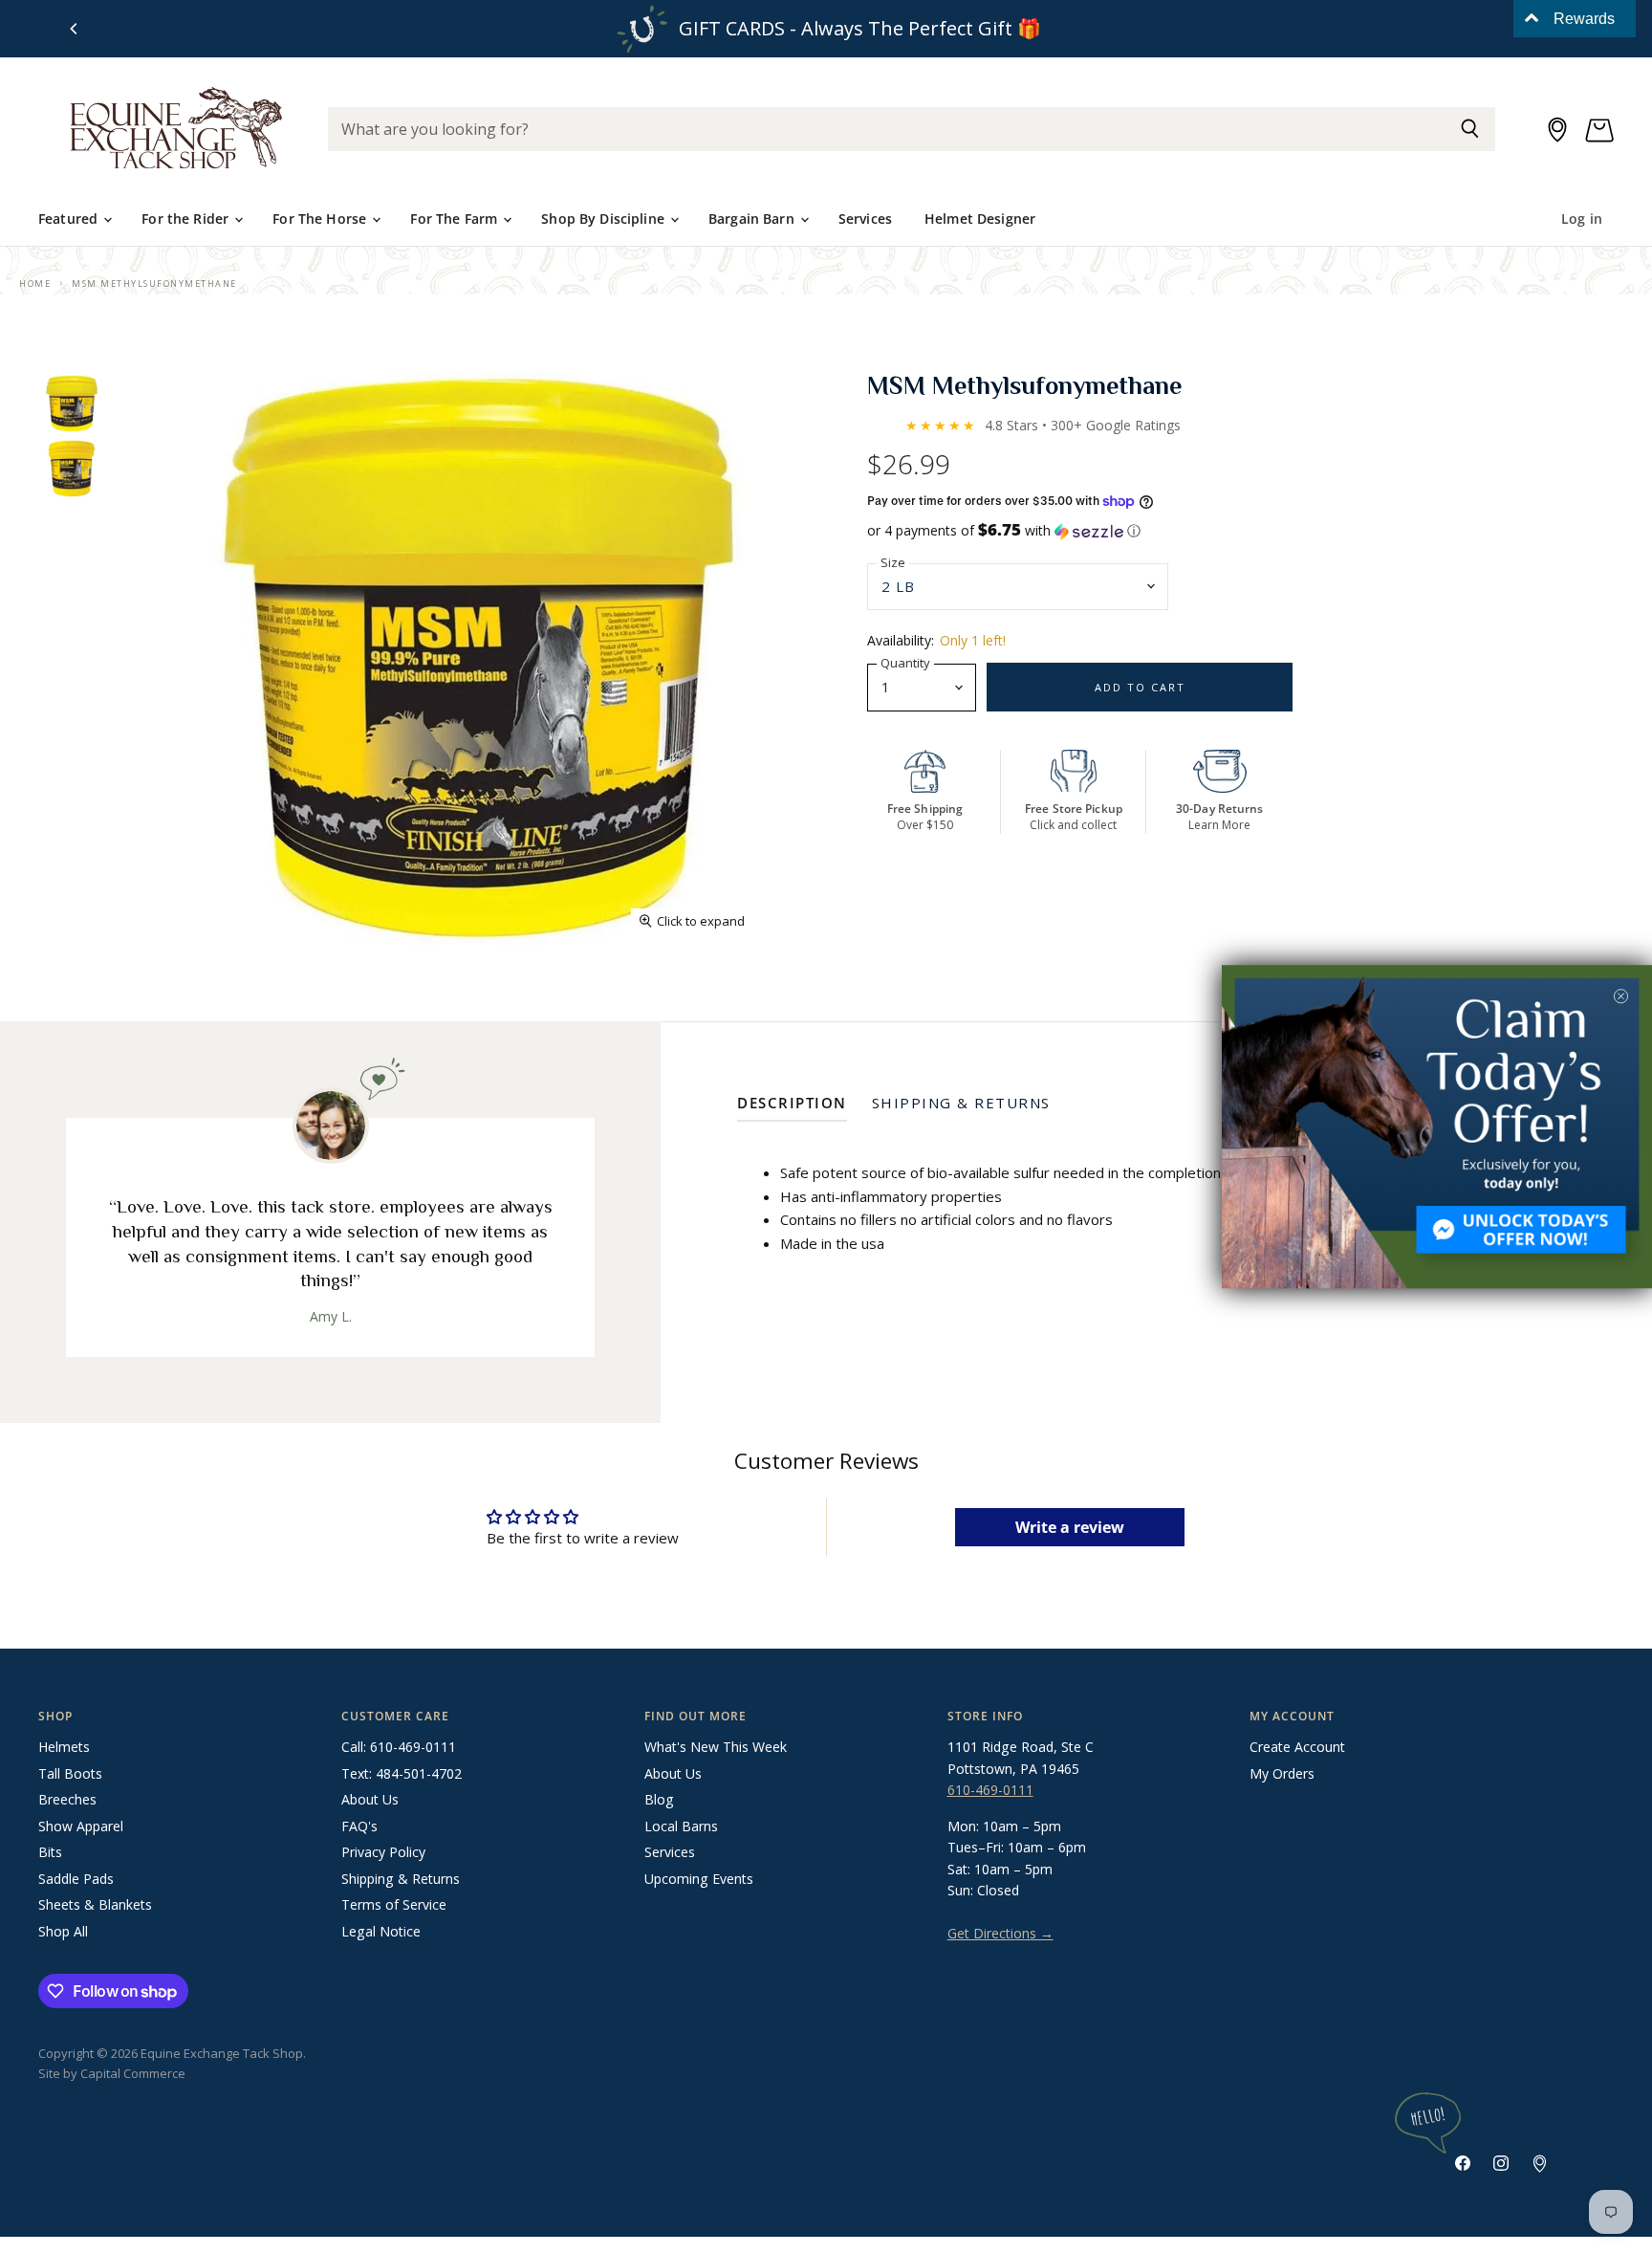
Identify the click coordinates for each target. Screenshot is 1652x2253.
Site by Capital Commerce (112, 2073)
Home (35, 284)
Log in (1582, 219)
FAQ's (359, 1826)
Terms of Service (394, 1904)
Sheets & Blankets (95, 1904)
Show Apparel (81, 1826)
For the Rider (187, 219)
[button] (1240, 531)
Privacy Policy (383, 1852)
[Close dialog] (1621, 996)
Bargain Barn (753, 219)
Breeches (67, 1799)
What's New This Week (716, 1747)
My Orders (1282, 1773)
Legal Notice (381, 1931)
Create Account (1297, 1747)
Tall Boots (70, 1773)
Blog (659, 1799)
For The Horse (321, 219)
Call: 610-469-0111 (399, 1747)
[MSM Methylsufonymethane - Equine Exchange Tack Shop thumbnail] (72, 404)
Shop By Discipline (605, 219)
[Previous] (75, 29)
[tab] (792, 1106)
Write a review (1070, 1527)
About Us (370, 1799)
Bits (50, 1852)
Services (865, 219)
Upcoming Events (699, 1879)
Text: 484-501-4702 (402, 1773)
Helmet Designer (980, 219)
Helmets (64, 1747)
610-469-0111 (990, 1790)
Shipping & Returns (401, 1879)
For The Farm (456, 219)
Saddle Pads (76, 1879)
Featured (70, 219)
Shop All (63, 1931)
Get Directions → (1000, 1933)
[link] (1437, 1126)
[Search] (1470, 129)
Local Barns (681, 1826)
